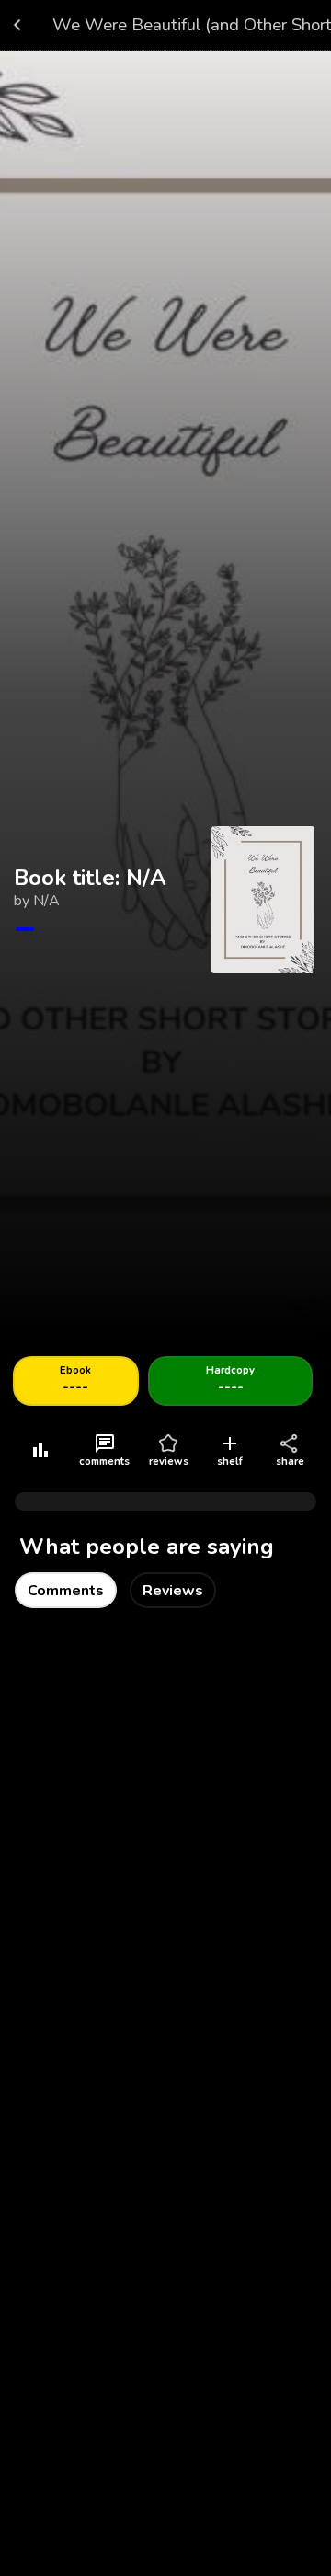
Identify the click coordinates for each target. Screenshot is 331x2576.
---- (75, 1380)
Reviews (173, 1591)
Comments (66, 1591)
